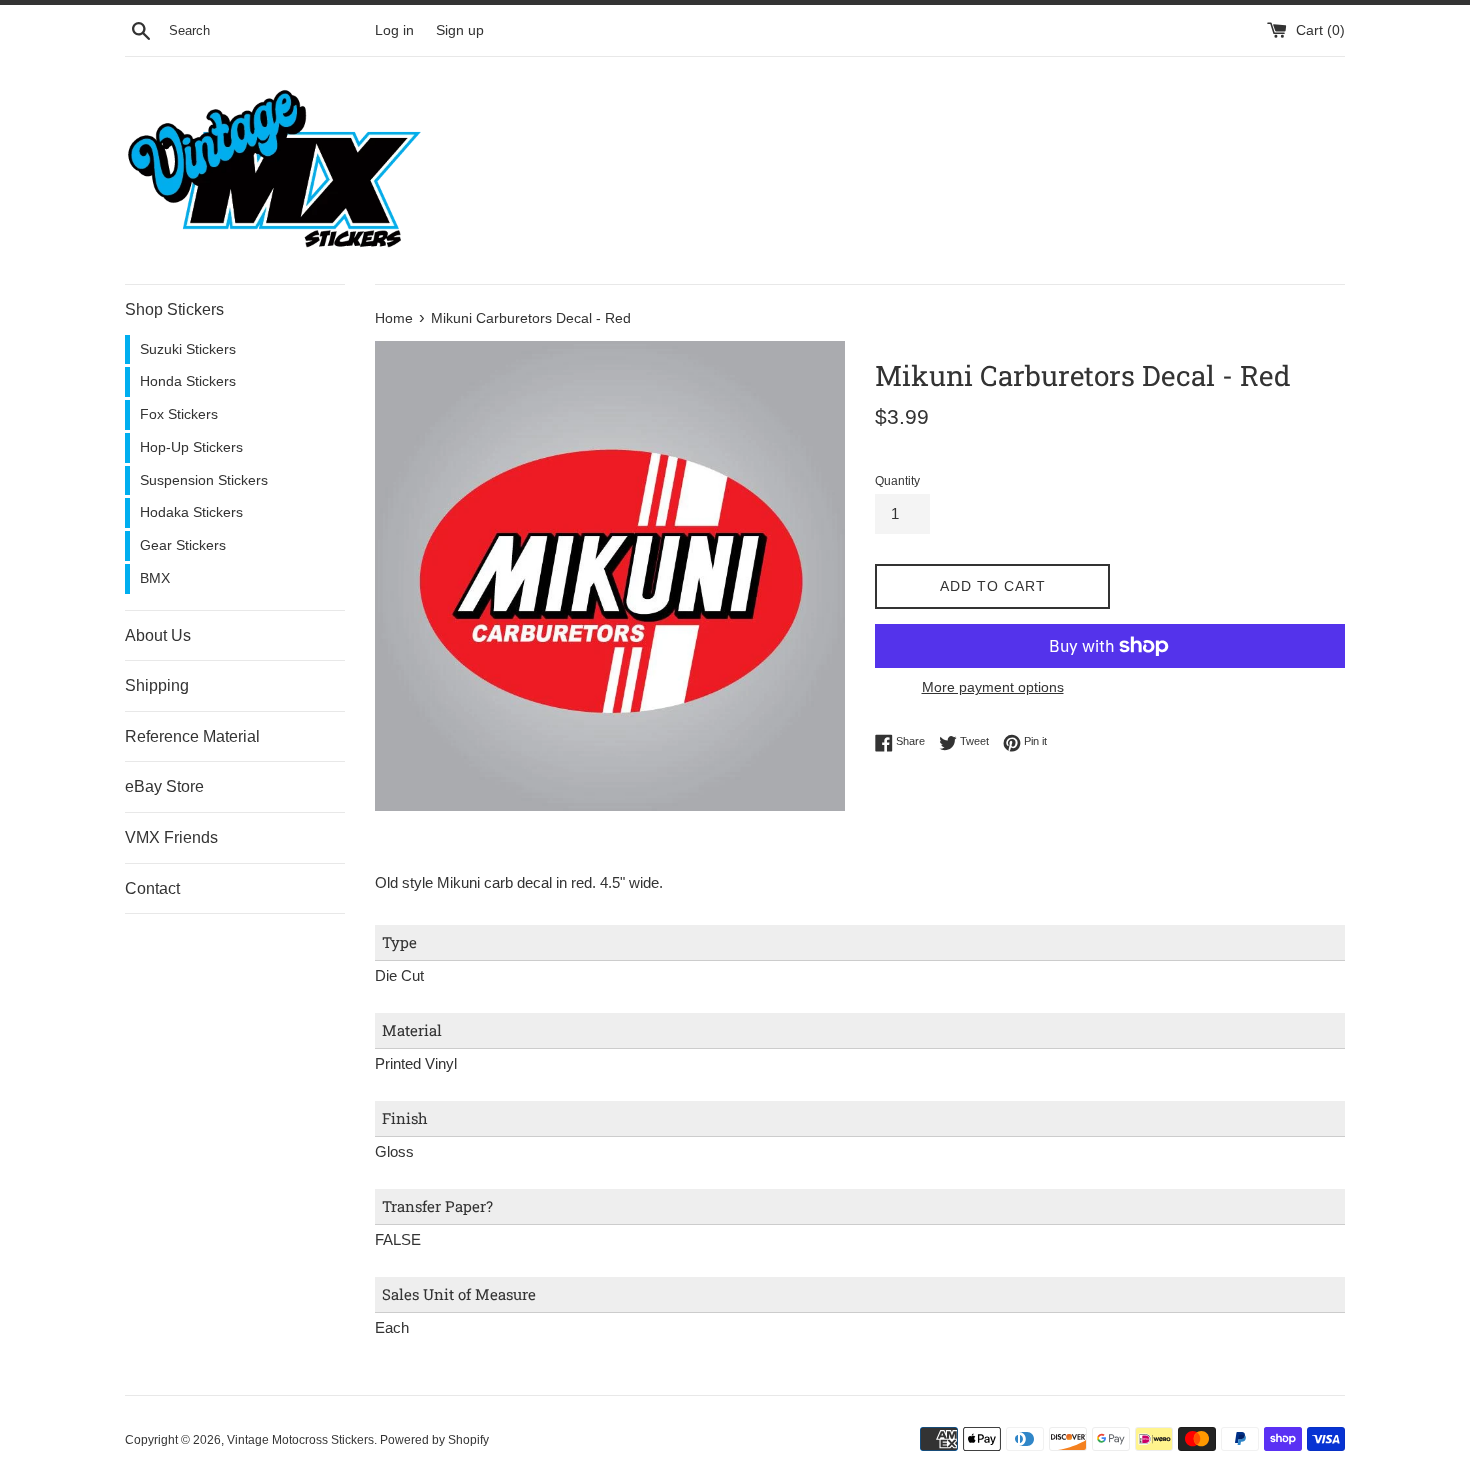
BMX (155, 578)
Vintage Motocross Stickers (300, 1440)
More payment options (993, 687)
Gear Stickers (183, 545)
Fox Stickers (179, 414)
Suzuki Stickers (188, 349)
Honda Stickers (188, 381)
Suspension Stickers (204, 480)
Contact (152, 888)
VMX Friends (171, 837)
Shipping (157, 685)
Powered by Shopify (434, 1440)
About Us (158, 635)
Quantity (897, 481)
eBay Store (164, 786)
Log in (394, 30)
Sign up (460, 30)
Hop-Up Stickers (191, 447)
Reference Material (192, 736)
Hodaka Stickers (191, 512)
